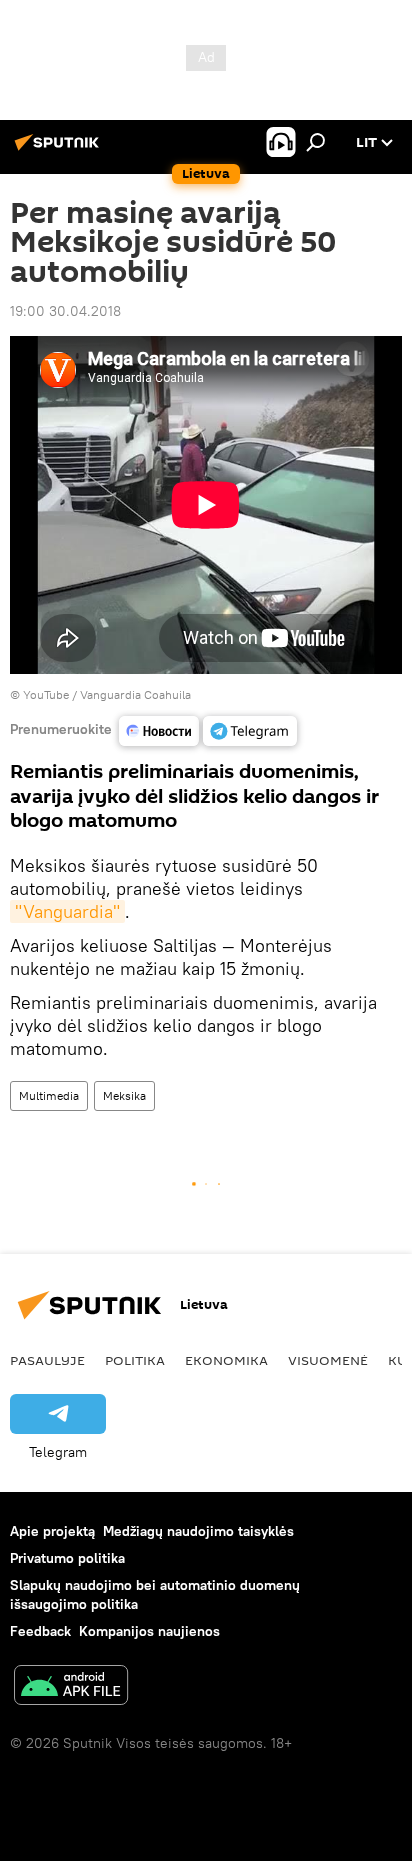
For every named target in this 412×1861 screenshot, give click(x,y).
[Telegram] (250, 731)
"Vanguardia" (67, 911)
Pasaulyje (47, 1360)
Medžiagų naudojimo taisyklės (198, 1531)
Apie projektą (52, 1531)
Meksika (124, 1095)
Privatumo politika (67, 1558)
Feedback (40, 1631)
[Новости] (159, 731)
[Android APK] (71, 1687)
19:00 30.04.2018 (65, 311)
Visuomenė (328, 1360)
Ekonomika (226, 1360)
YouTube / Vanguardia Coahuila (107, 694)
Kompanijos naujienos (149, 1631)
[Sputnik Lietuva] (60, 150)
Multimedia (49, 1095)
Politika (135, 1360)
